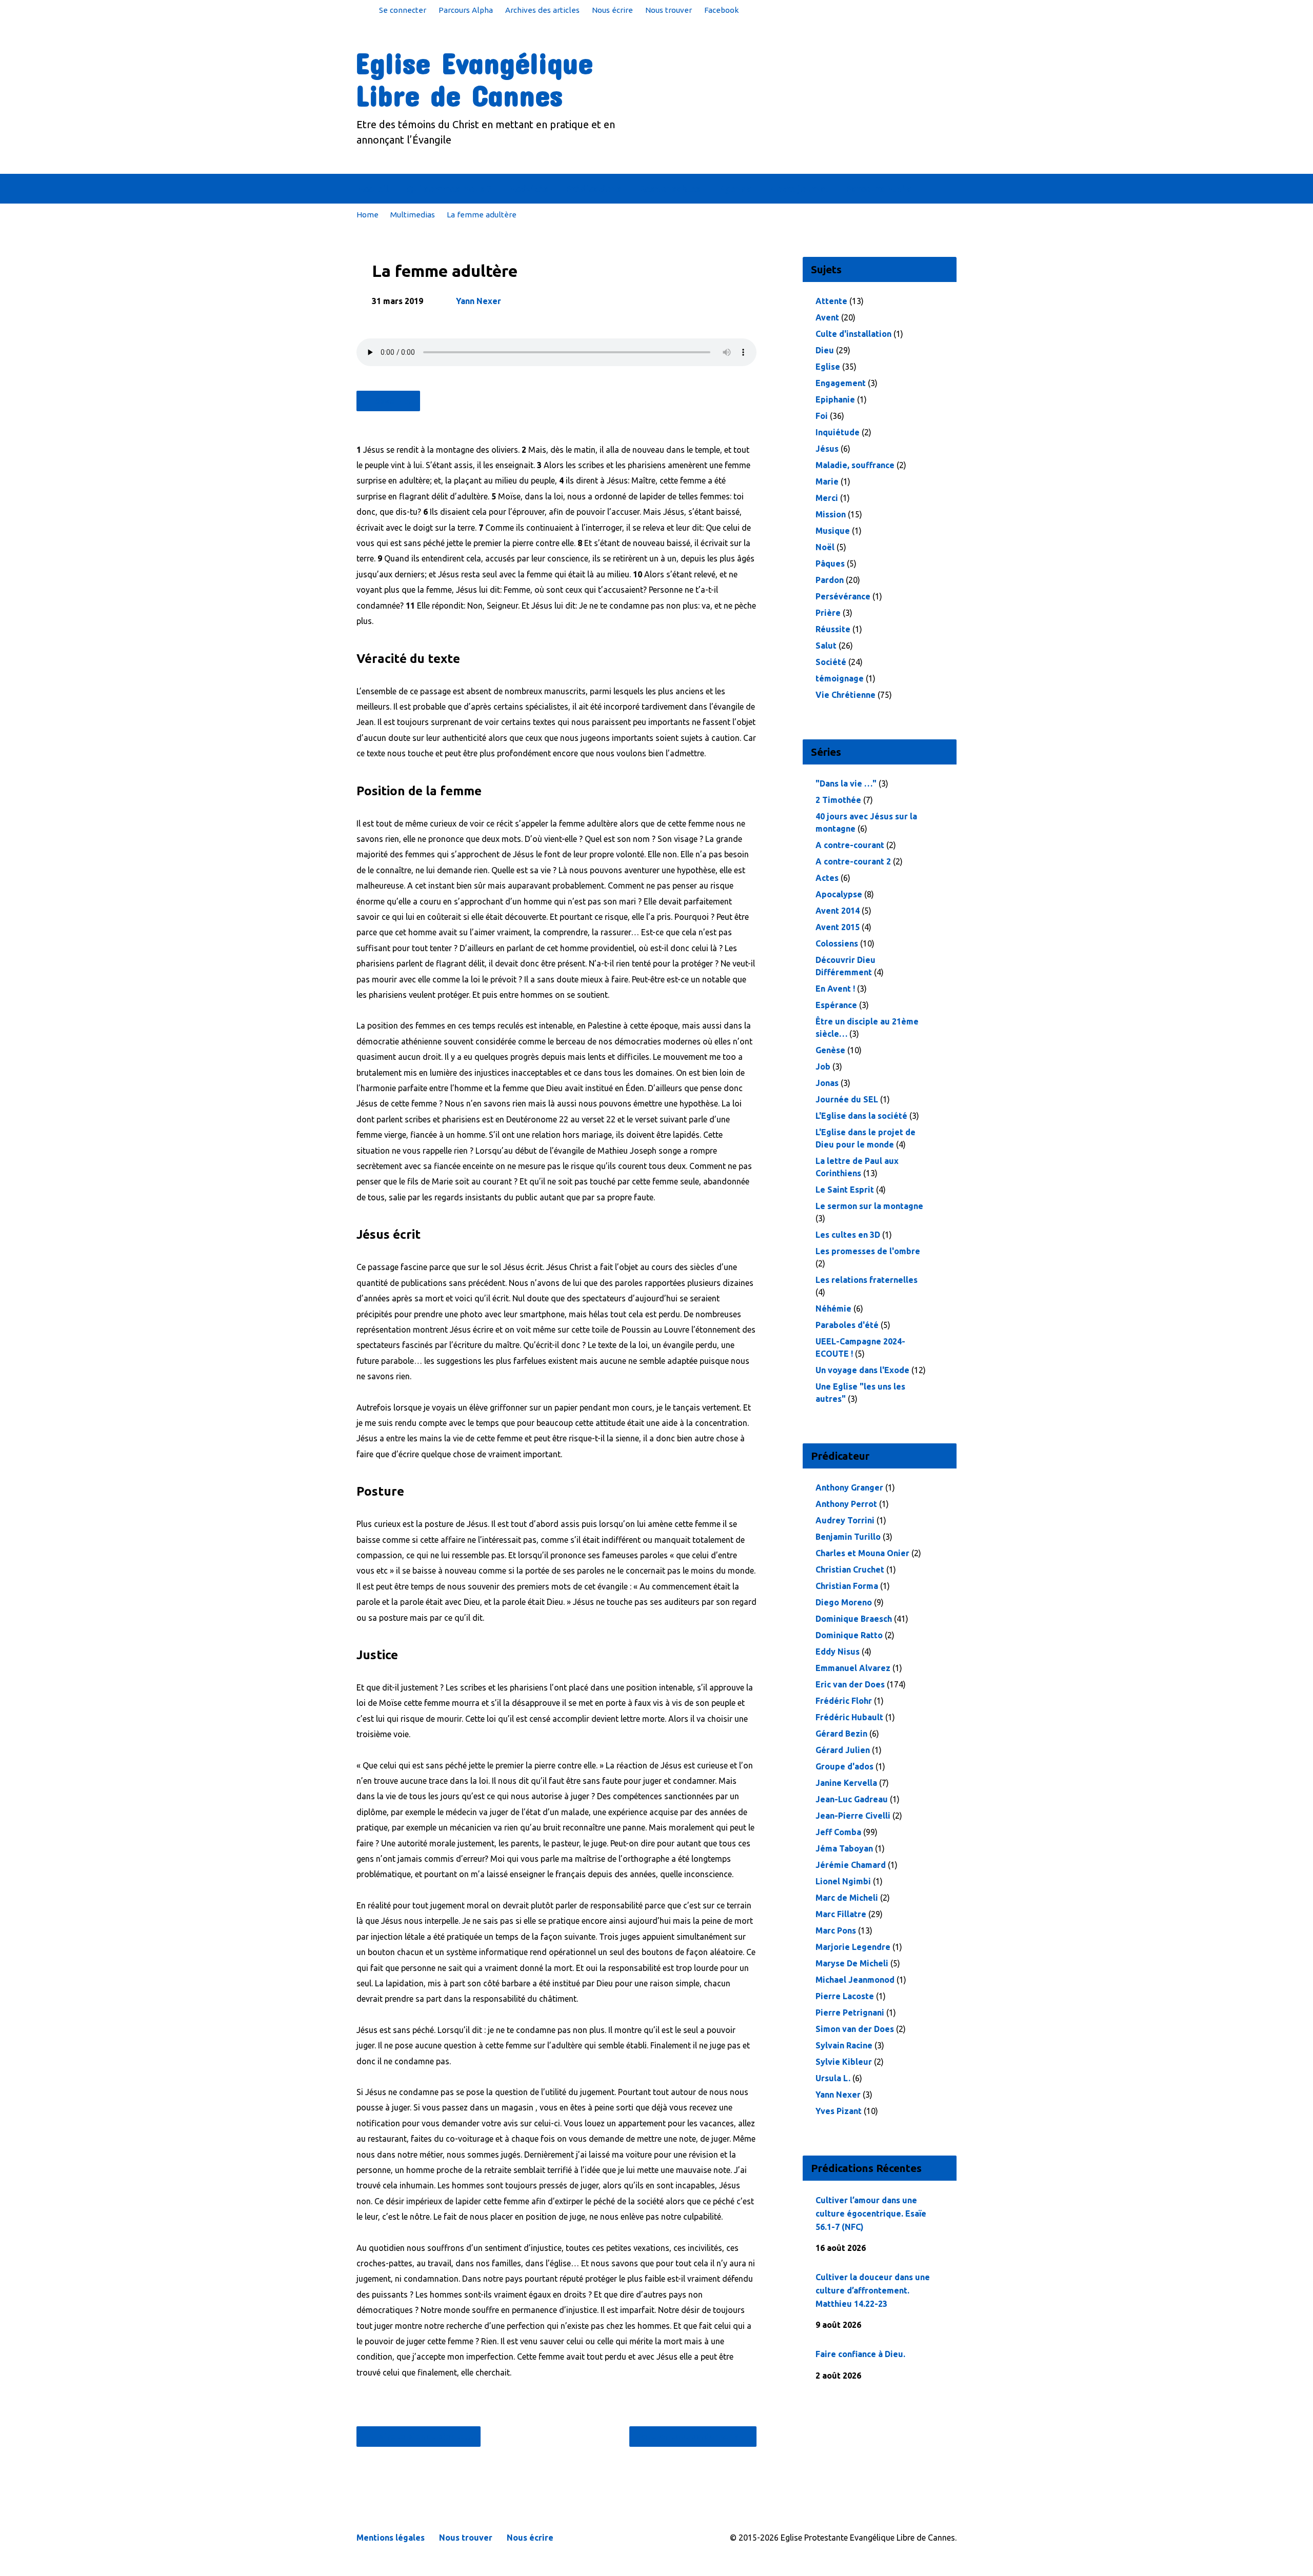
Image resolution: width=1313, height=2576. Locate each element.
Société (831, 662)
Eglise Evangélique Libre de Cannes (474, 79)
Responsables (670, 189)
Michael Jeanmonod (855, 1980)
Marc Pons (836, 1930)
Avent (827, 317)
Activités (528, 189)
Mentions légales (391, 2538)
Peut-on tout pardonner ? (689, 2437)
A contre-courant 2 (853, 861)
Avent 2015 (838, 927)
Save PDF (393, 401)
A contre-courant (850, 845)
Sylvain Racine (844, 2045)
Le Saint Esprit (845, 1190)
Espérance (836, 1005)
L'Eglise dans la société (861, 1116)
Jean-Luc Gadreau (852, 1799)
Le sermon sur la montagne (869, 1206)
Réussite (833, 629)
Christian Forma (847, 1586)
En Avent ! (835, 989)
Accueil (373, 189)
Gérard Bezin (841, 1734)
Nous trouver (669, 10)
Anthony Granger (849, 1487)
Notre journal (799, 189)
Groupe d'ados (844, 1766)
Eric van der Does (850, 1684)
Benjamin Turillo (848, 1537)
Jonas (827, 1083)
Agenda (735, 189)
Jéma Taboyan (844, 1848)
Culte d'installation (853, 334)
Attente (831, 301)
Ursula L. (833, 2078)
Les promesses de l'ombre (868, 1251)
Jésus (827, 449)
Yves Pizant (839, 2111)
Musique (833, 531)
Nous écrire (612, 10)
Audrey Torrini (845, 1520)
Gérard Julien (843, 1750)
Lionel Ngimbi (843, 1881)
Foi (822, 416)
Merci (827, 498)
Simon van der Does (855, 2029)
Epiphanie (835, 399)
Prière (828, 613)
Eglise (828, 367)
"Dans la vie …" (846, 783)
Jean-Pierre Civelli (853, 1816)
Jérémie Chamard (851, 1865)
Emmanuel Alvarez (853, 1668)
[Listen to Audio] (882, 2246)
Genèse (830, 1050)
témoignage (840, 678)
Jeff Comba (838, 1832)
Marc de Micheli (847, 1898)
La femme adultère (482, 215)
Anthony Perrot (846, 1504)
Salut (826, 646)
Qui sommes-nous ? (449, 189)
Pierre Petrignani (850, 2012)
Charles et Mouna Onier (862, 1553)
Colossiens (837, 943)
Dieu (825, 350)
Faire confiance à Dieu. (860, 2354)
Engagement (841, 383)
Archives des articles (542, 10)
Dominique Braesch (854, 1619)
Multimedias (413, 215)
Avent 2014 (838, 911)
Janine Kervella (846, 1783)
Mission (831, 514)
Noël (825, 547)
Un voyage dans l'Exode (862, 1370)
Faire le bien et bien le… (423, 2437)
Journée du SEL (847, 1099)
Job (823, 1066)
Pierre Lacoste (845, 1996)
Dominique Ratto (849, 1635)
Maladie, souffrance (855, 465)
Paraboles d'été (847, 1325)
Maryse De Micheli (852, 1963)
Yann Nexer (479, 301)
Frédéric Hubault (849, 1717)
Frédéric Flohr (844, 1701)
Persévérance (843, 596)
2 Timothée (838, 800)
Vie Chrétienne (846, 695)
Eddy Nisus (838, 1652)
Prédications (593, 189)
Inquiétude (838, 432)
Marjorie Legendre (853, 1947)
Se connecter (403, 10)
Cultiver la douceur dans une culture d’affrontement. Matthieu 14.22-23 (873, 2290)
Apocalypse (839, 894)
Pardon (830, 580)
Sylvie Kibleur (844, 2062)
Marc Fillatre (841, 1914)
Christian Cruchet (850, 1569)
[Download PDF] (898, 2247)
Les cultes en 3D (848, 1235)
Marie (827, 481)
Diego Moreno (844, 1602)
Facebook (721, 10)
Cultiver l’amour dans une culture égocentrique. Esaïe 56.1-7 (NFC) (871, 2213)
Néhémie (833, 1309)
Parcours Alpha (466, 10)
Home (367, 215)
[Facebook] (952, 189)
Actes (827, 878)
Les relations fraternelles (867, 1280)
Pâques (830, 563)
